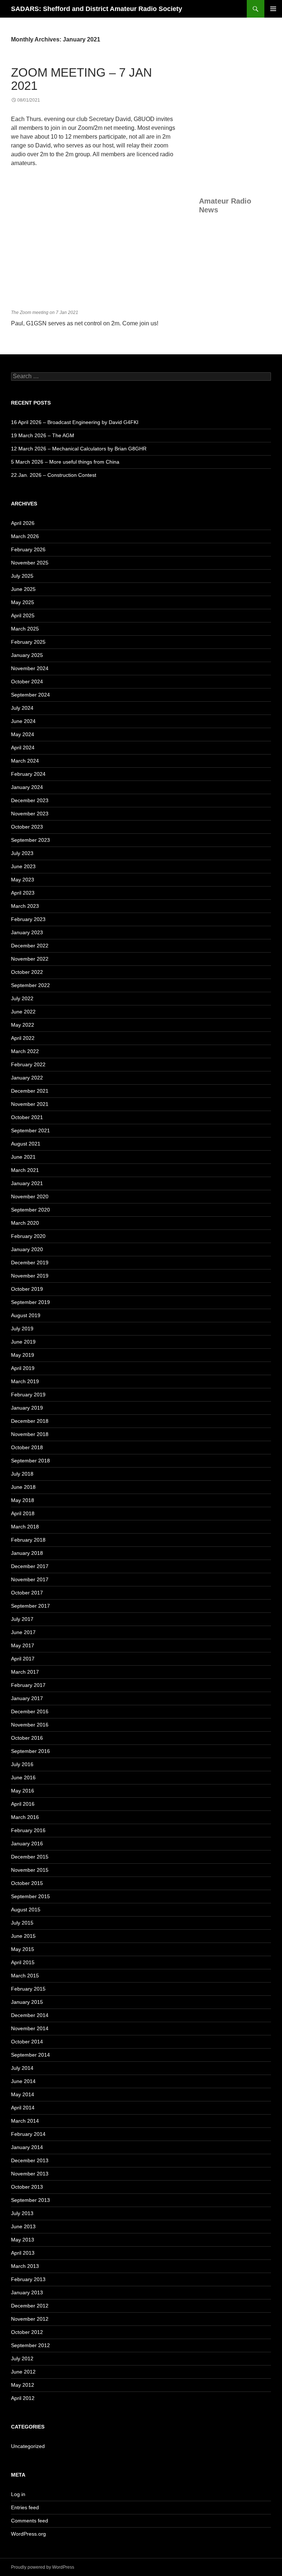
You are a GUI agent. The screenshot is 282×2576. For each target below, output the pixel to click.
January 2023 (27, 932)
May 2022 (23, 1025)
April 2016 (23, 1804)
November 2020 (30, 1196)
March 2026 (25, 536)
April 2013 (23, 2253)
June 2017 (23, 1632)
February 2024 (28, 774)
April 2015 (23, 1962)
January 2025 (27, 655)
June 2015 (23, 1936)
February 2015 (28, 1989)
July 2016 (22, 1764)
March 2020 (25, 1223)
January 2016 (27, 1844)
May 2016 (23, 1791)
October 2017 (27, 1593)
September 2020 (30, 1210)
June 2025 (23, 589)
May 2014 (23, 2094)
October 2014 (27, 2042)
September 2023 (30, 840)
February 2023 (28, 919)
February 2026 (28, 549)
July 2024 (22, 708)
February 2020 (28, 1236)
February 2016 (28, 1830)
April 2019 (23, 1368)
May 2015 (23, 1949)
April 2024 (23, 748)
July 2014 (22, 2068)
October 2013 (27, 2187)
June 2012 (23, 2372)
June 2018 (23, 1487)
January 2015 (27, 2002)
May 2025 (23, 602)
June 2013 (23, 2226)
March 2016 (25, 1817)
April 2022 (23, 1038)
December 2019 (30, 1263)
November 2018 (30, 1434)
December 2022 (30, 946)
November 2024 (30, 668)
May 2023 (23, 880)
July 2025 (22, 576)
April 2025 (23, 615)
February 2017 (28, 1685)
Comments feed (30, 2521)
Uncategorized (28, 2446)
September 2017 (30, 1606)
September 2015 (30, 1896)
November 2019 (30, 1276)
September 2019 (30, 1302)
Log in (18, 2494)
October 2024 (27, 682)
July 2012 (22, 2358)
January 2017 (27, 1698)
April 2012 (23, 2398)
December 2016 (30, 1711)
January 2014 (27, 2147)
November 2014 (30, 2028)
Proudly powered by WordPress (43, 2567)
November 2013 (30, 2174)
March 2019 (25, 1381)
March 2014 (25, 2121)
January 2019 (27, 1408)
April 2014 (23, 2108)
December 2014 (30, 2015)
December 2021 (30, 1091)
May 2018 (23, 1500)
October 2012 (27, 2332)
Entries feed (25, 2507)
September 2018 (30, 1461)
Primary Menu (273, 9)
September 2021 (30, 1130)
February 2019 (28, 1395)
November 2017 (30, 1579)
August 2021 (26, 1144)
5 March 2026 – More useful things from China (65, 462)
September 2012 (30, 2345)
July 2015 (22, 1923)
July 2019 (22, 1329)
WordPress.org (28, 2534)
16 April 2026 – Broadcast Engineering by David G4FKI (75, 422)
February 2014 (28, 2134)
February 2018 (28, 1540)
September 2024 (30, 695)
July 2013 (22, 2213)
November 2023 (30, 814)
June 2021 (23, 1157)
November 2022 (30, 959)
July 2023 (22, 853)
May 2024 (23, 734)
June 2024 (23, 721)
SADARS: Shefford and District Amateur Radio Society (97, 9)
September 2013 (30, 2200)
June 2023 (23, 866)
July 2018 (22, 1474)
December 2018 (30, 1421)
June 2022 (23, 1012)
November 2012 (30, 2319)
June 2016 (23, 1777)
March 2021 (25, 1170)
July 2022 (22, 998)
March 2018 (25, 1527)
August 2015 (26, 1910)
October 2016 (27, 1738)
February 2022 (28, 1064)
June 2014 (23, 2081)
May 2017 (23, 1645)
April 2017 (23, 1659)
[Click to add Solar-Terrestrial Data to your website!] (235, 143)
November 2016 (30, 1725)
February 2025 (28, 642)
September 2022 (30, 985)
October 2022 (27, 972)
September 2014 (30, 2055)
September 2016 (30, 1751)
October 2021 (27, 1117)
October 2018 (27, 1447)
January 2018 (27, 1553)
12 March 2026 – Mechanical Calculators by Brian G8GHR (79, 449)
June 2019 (23, 1342)
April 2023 (23, 893)
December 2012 (30, 2306)
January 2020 (27, 1249)
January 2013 (27, 2292)
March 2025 (25, 629)
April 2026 (23, 523)
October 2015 (27, 1883)
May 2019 (23, 1355)
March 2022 (25, 1051)
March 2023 (25, 906)
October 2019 (27, 1289)
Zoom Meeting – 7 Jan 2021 (82, 79)
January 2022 (27, 1078)
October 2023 (27, 827)
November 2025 (30, 563)
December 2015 (30, 1857)
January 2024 (27, 787)
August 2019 (26, 1315)
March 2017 (25, 1672)
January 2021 (27, 1183)
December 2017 (30, 1566)
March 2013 (25, 2266)
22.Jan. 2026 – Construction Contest (54, 475)
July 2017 (22, 1619)
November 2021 (30, 1104)
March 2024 (25, 761)
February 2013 (28, 2279)
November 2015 (30, 1870)
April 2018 (23, 1513)
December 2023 (30, 800)
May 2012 (23, 2385)
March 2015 (25, 1976)
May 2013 (23, 2240)
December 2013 (30, 2160)
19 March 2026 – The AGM (43, 435)
